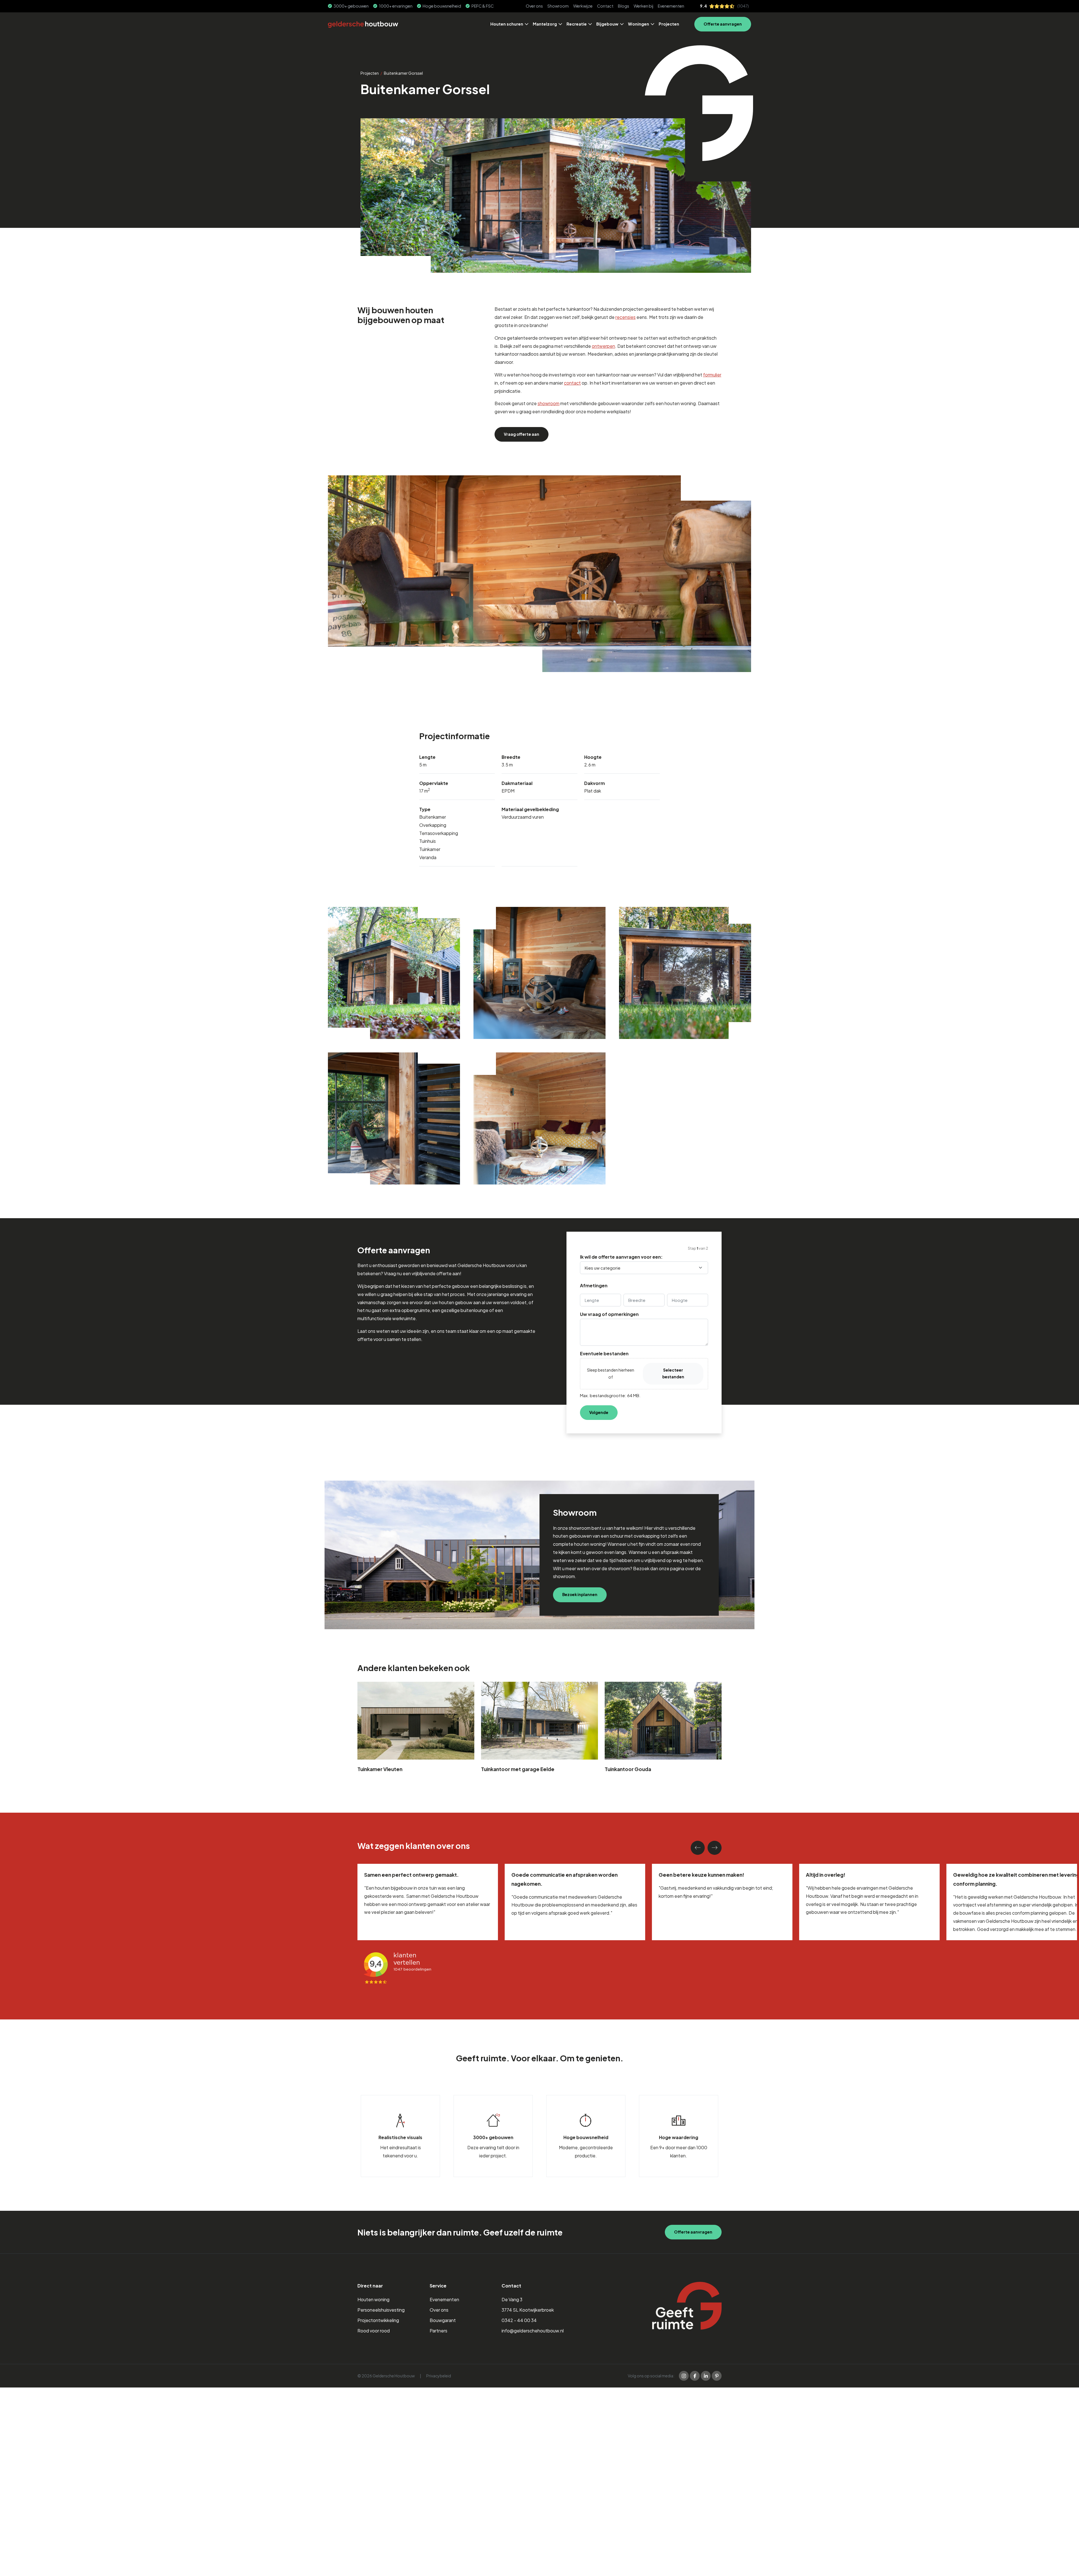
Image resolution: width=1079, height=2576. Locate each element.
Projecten (669, 24)
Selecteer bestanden (673, 1373)
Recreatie (577, 24)
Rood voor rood (374, 2331)
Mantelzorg (545, 24)
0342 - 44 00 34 (519, 2320)
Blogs (624, 6)
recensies (625, 317)
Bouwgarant (443, 2320)
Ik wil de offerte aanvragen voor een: (621, 1257)
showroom (548, 403)
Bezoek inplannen (580, 1595)
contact (572, 383)
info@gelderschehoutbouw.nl (533, 2331)
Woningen (639, 24)
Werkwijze (583, 6)
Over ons (534, 6)
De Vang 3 (512, 2300)
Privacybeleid (439, 2376)
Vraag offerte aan (522, 434)
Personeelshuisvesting (381, 2310)
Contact (605, 6)
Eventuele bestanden (604, 1354)
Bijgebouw (607, 24)
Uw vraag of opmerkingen (609, 1314)
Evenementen (671, 6)
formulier (712, 375)
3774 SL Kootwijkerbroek (528, 2310)
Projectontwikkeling (378, 2320)
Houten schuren (507, 24)
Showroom (558, 6)
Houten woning (373, 2300)
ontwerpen (603, 346)
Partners (438, 2331)
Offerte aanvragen (723, 24)
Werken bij (643, 6)
